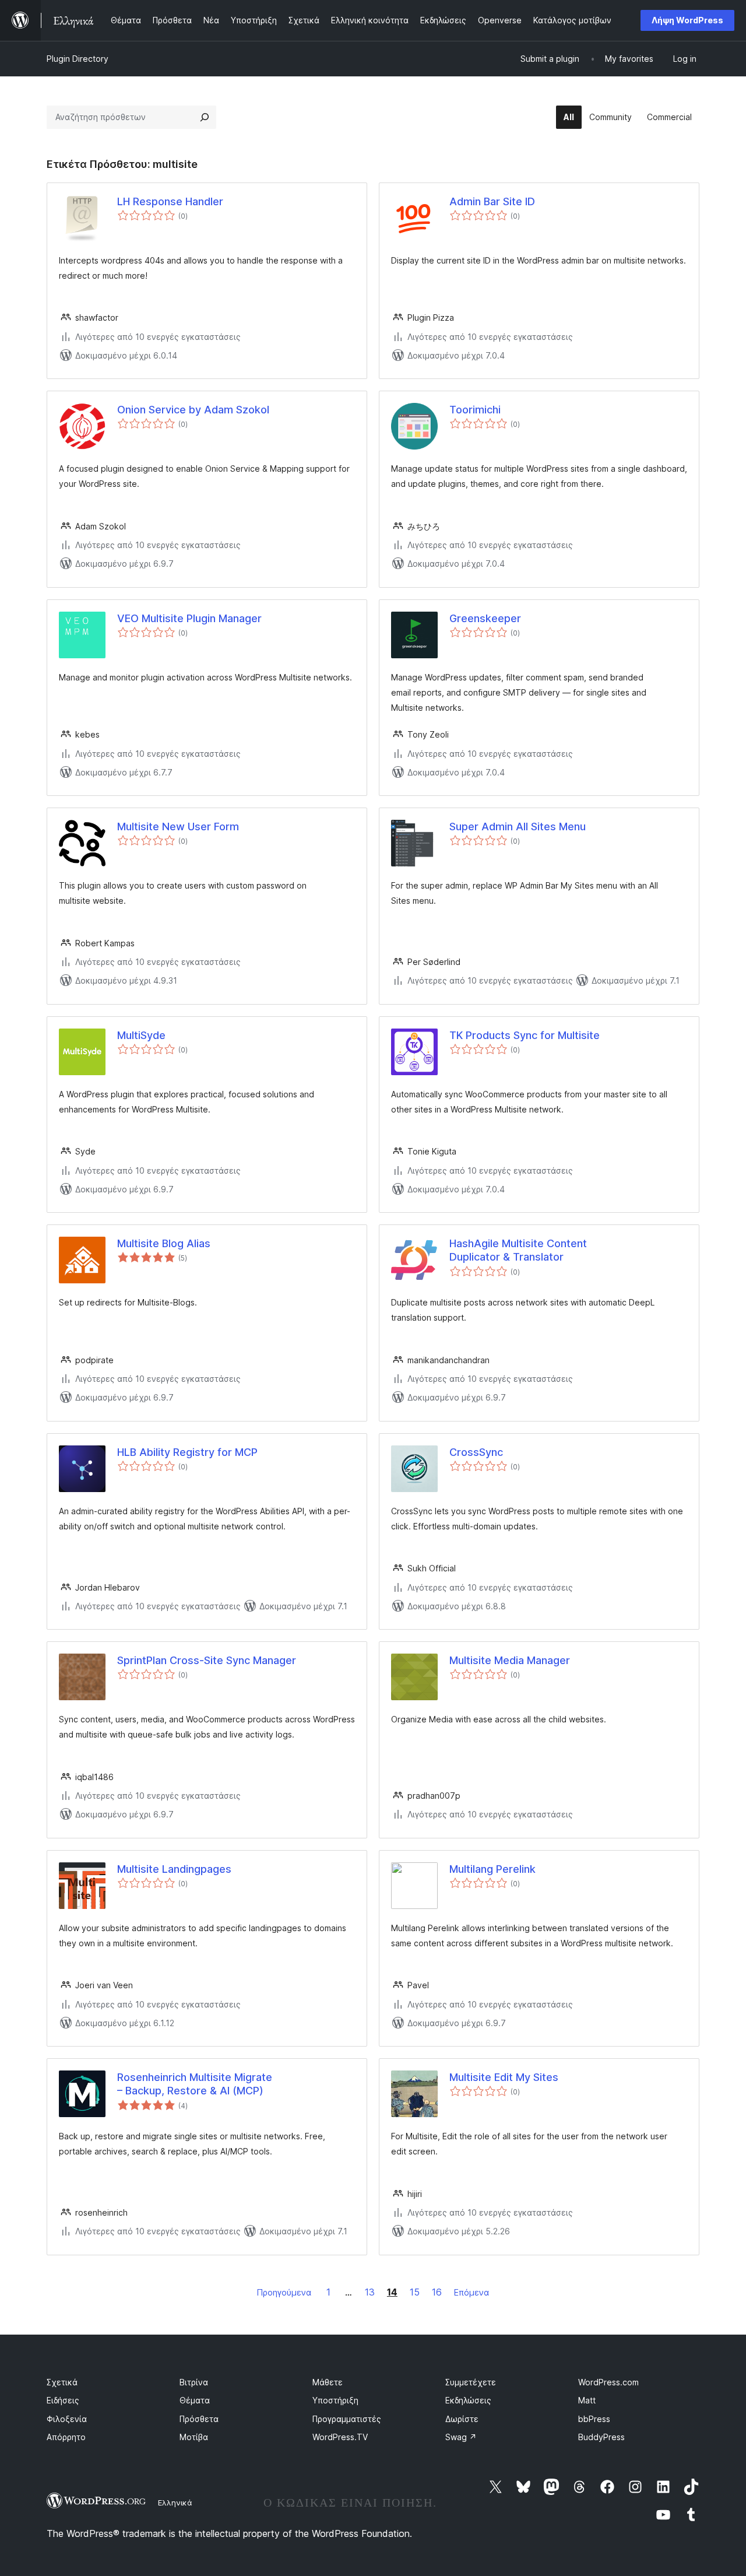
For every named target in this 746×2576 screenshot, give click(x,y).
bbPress (594, 2419)
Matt (587, 2400)
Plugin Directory (78, 59)
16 (437, 2292)
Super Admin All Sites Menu (518, 827)
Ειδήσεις (63, 2400)
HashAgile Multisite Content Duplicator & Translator (518, 1250)
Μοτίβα (194, 2437)
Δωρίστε (462, 2419)
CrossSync (476, 1452)
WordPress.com (608, 2382)
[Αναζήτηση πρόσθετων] (205, 117)
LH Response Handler (170, 201)
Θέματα (195, 2400)
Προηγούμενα (284, 2292)
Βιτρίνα (194, 2382)
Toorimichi (475, 410)
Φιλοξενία (67, 2419)
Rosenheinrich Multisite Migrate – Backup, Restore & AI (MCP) (195, 2084)
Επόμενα (471, 2292)
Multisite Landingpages (174, 1869)
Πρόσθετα (199, 2419)
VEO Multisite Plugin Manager (189, 618)
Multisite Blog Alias (164, 1243)
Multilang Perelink (492, 1869)
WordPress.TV (340, 2437)
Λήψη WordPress (687, 20)
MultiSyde (141, 1035)
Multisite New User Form (178, 827)
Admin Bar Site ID (492, 201)
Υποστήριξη (335, 2400)
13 (370, 2292)
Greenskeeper (485, 618)
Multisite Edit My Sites (504, 2077)
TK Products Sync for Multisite (525, 1035)
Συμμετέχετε (471, 2382)
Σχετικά (62, 2382)
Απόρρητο (66, 2437)
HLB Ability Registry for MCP (187, 1452)
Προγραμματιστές (347, 2419)
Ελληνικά (175, 2503)
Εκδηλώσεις (468, 2400)
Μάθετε (328, 2382)
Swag (461, 2437)
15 (415, 2292)
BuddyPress (601, 2437)
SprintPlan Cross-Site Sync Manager (207, 1660)
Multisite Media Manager (510, 1660)
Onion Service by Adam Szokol (193, 410)
